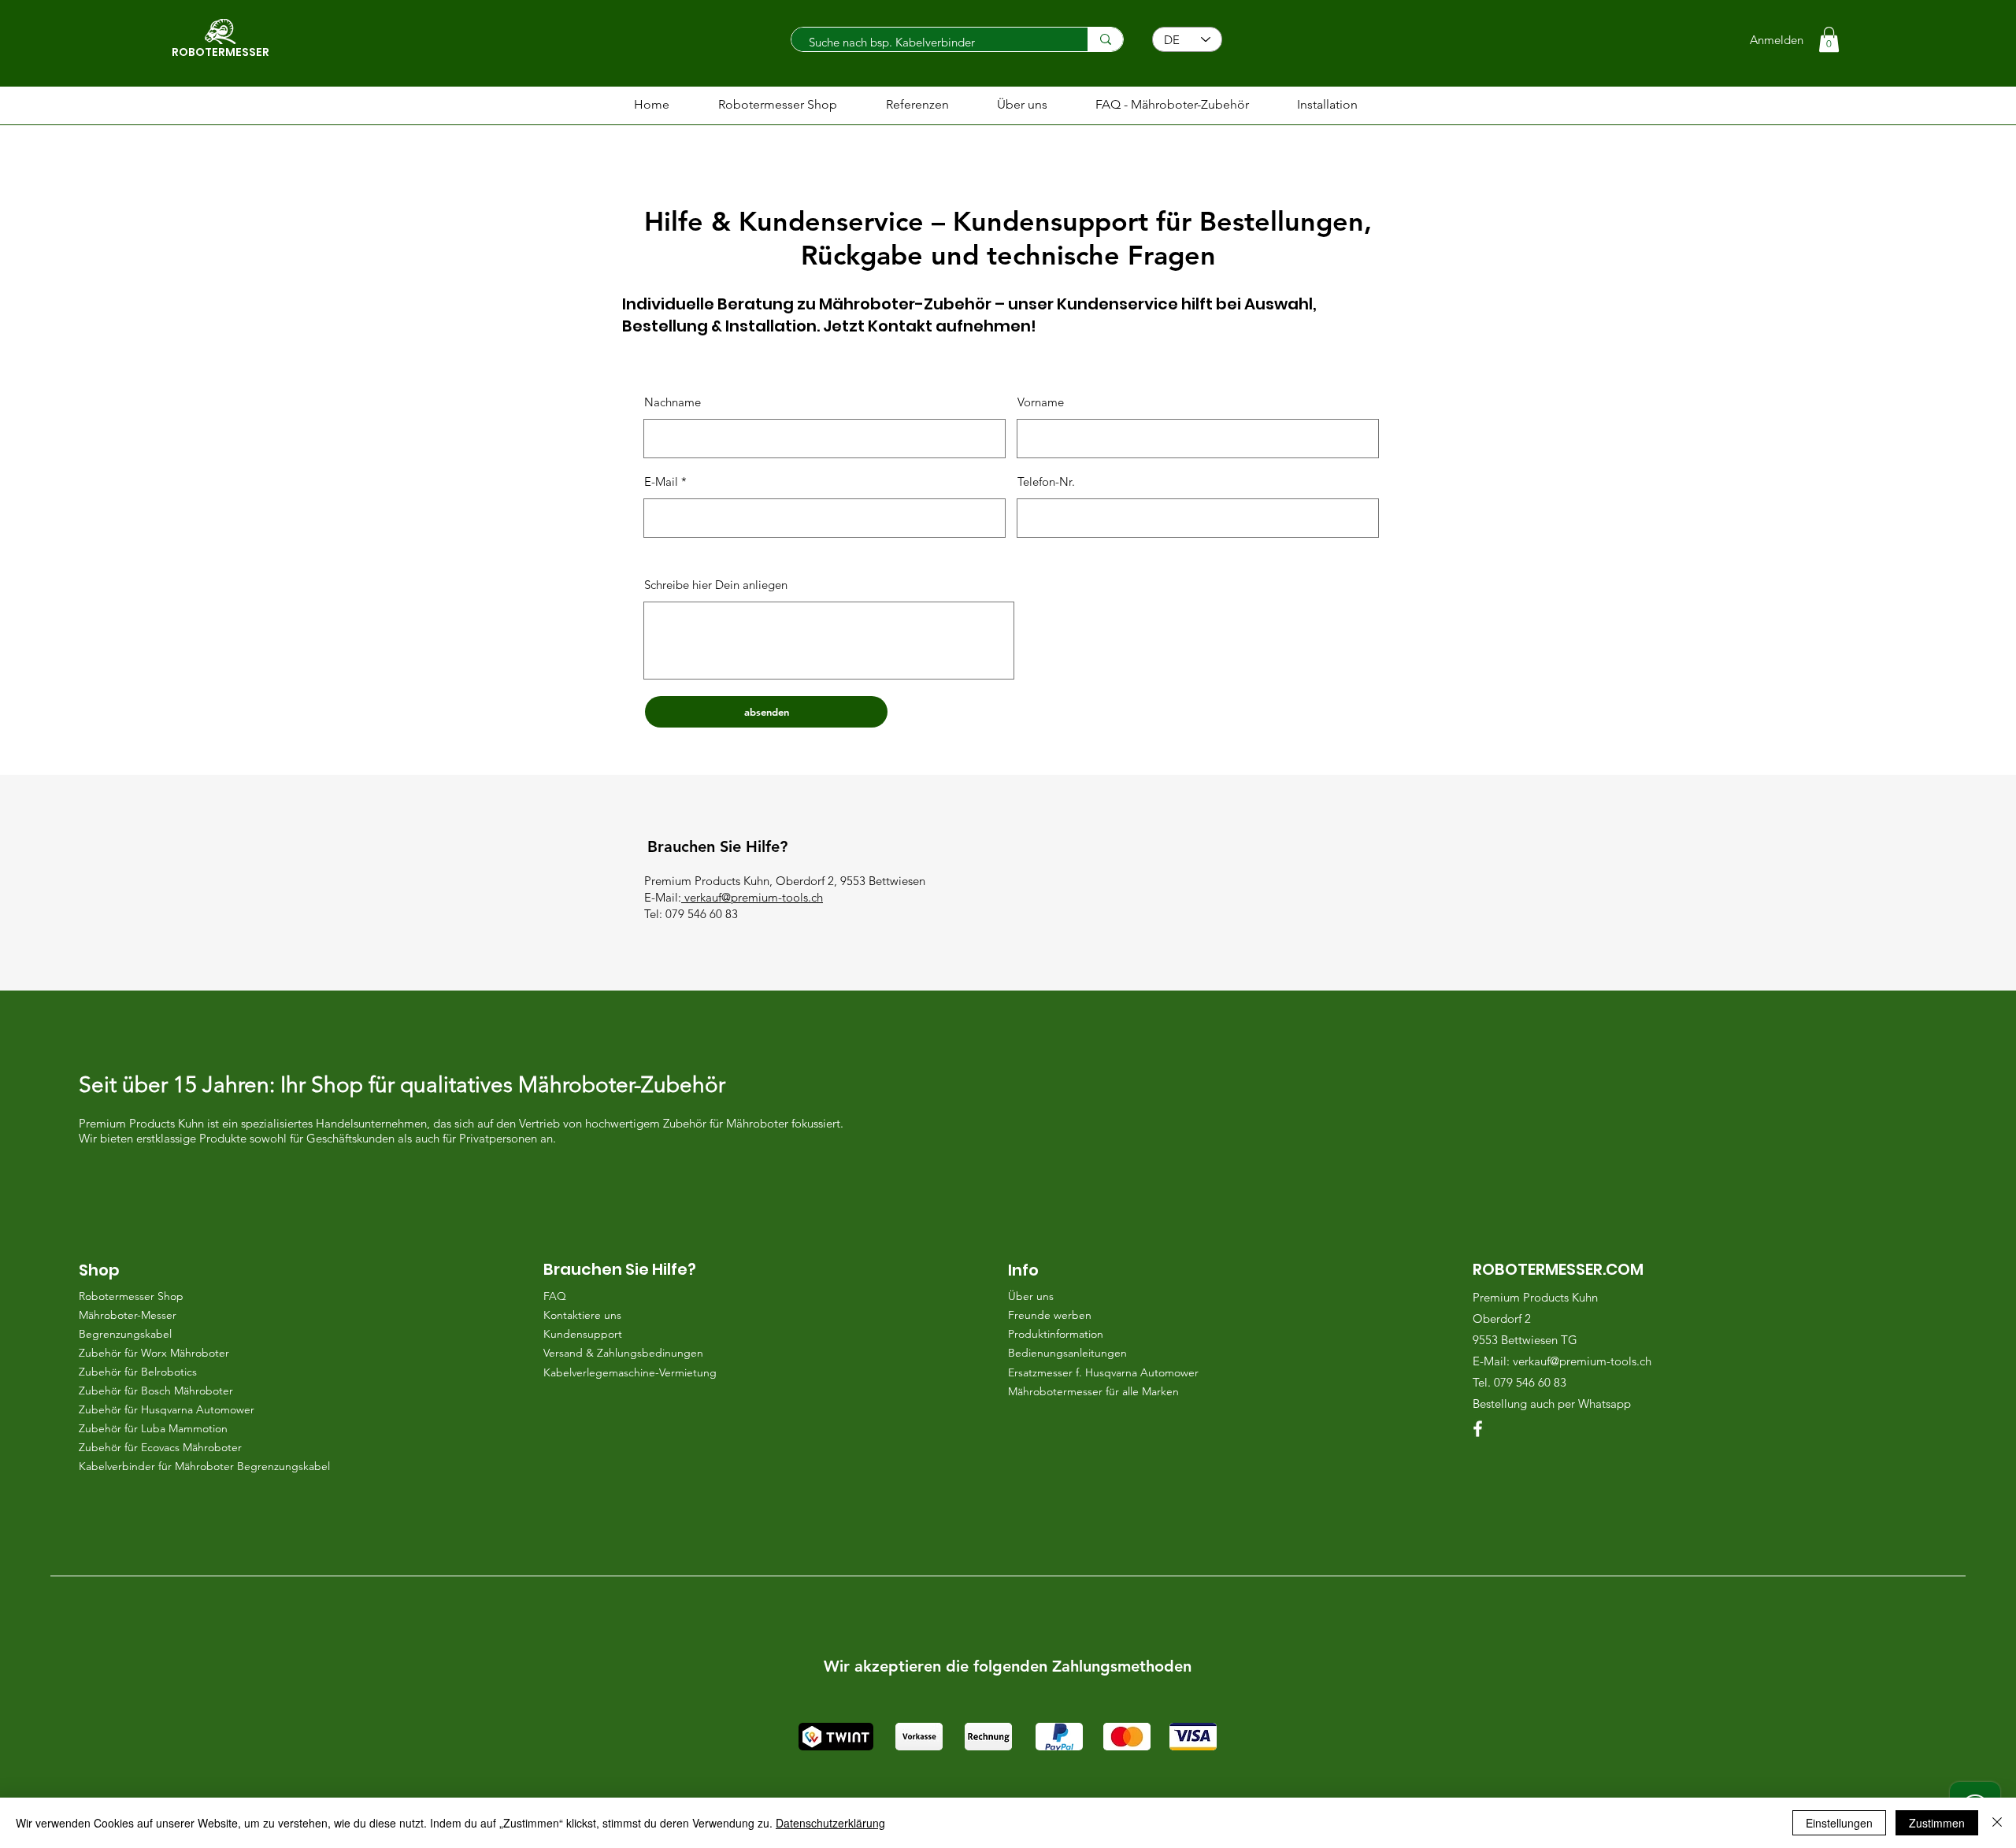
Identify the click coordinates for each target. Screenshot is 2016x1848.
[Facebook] (1478, 1429)
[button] (1829, 39)
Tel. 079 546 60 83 (1521, 1382)
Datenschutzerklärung (830, 1823)
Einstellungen (1839, 1823)
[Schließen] (1997, 1823)
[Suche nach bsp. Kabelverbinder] (1105, 39)
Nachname (673, 402)
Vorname (1041, 402)
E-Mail (661, 481)
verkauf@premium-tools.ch (754, 897)
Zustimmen (1937, 1823)
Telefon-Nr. (1046, 481)
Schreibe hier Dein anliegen (716, 585)
